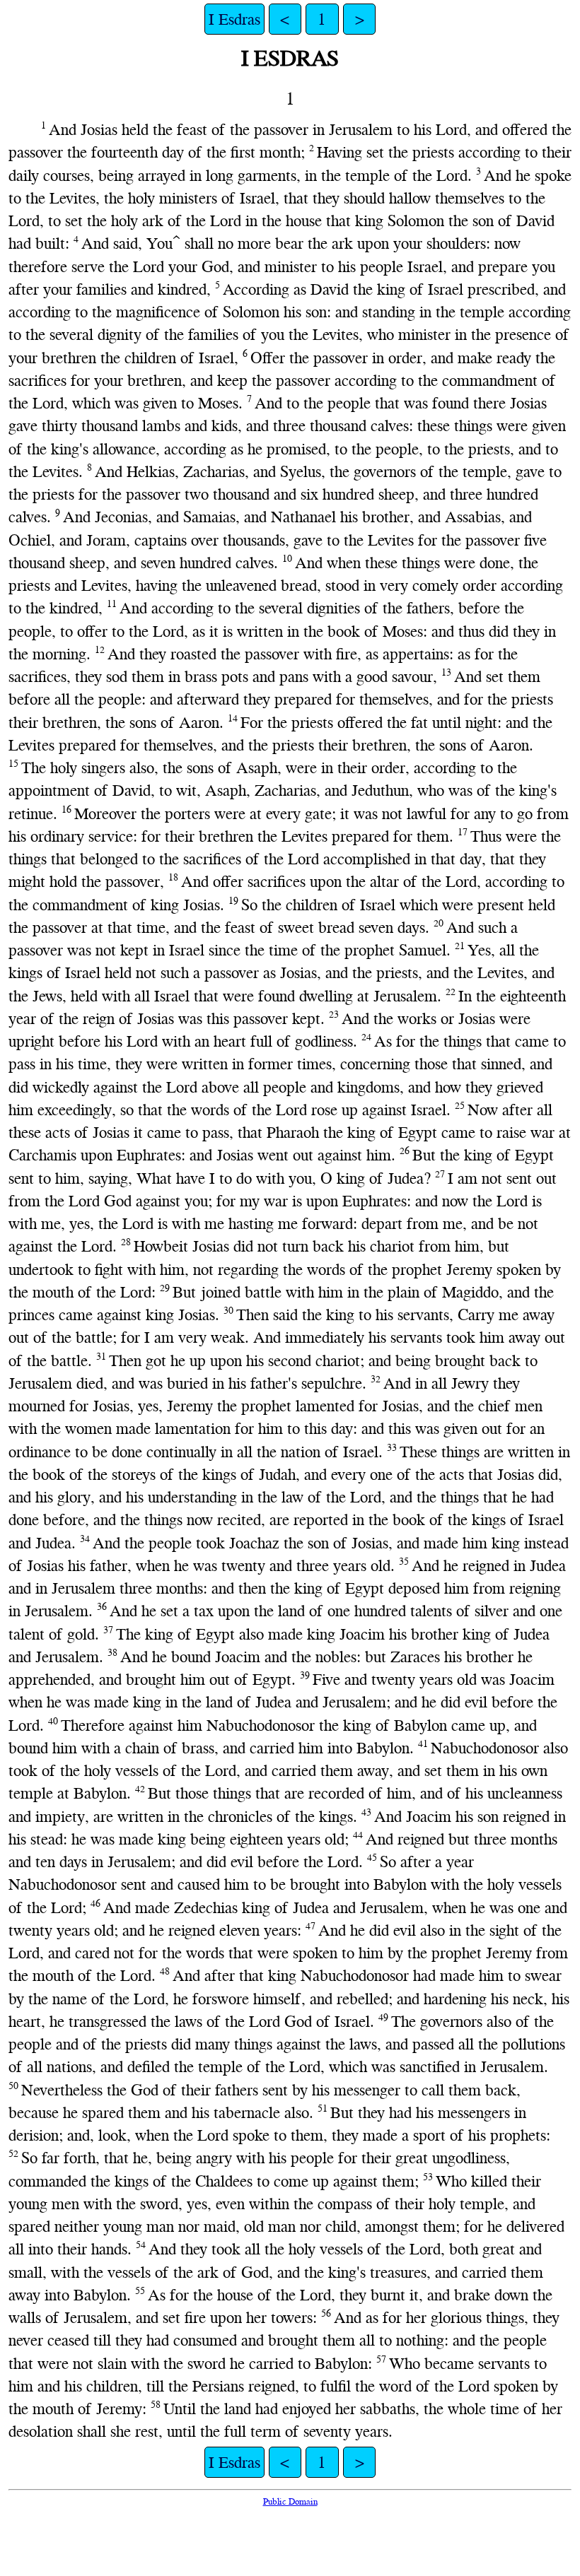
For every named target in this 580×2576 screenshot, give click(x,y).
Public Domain (290, 2501)
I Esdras (234, 19)
